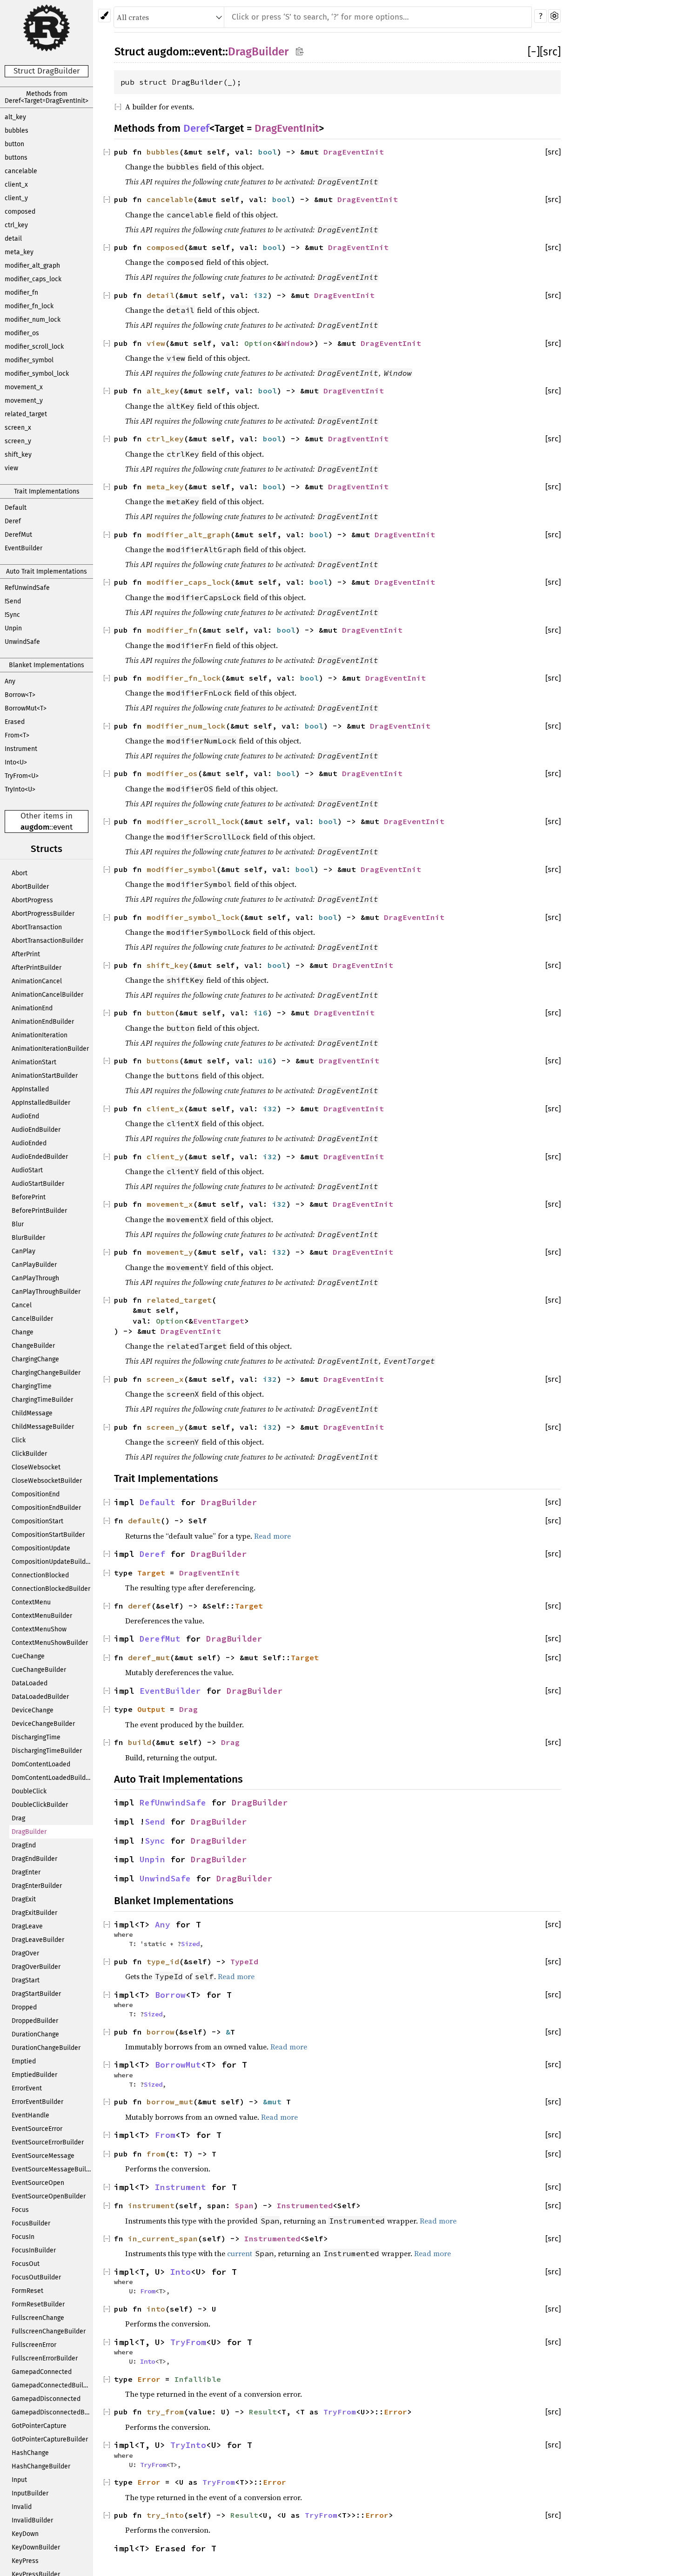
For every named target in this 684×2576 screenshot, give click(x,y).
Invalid (22, 2507)
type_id (163, 1961)
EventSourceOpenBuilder (49, 2196)
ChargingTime (32, 1386)
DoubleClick (29, 1791)
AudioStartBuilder (38, 1184)
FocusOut (26, 2264)
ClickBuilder (29, 1454)
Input (19, 2480)
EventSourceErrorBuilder (48, 2142)
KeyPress (25, 2561)
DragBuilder (29, 1832)
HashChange (30, 2453)
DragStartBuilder (36, 1994)
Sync (155, 1841)
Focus (20, 2210)
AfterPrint (26, 954)
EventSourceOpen (38, 2183)
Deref (13, 521)
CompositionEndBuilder (46, 1508)
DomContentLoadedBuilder (52, 1778)
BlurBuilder (28, 1238)
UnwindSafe (22, 642)
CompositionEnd (36, 1494)
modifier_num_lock (33, 320)
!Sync (12, 615)
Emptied (24, 2061)
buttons (16, 158)
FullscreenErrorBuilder (45, 2358)
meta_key (19, 252)
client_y (16, 198)
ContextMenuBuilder (42, 1616)
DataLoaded (30, 1683)
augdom (35, 827)
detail (13, 239)
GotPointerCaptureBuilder (50, 2439)
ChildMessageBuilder (43, 1427)
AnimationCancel (37, 981)
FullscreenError (34, 2345)
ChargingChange (35, 1359)
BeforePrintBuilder (39, 1211)
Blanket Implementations (47, 665)
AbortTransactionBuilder (47, 941)
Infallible (198, 2379)
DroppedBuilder (35, 2021)
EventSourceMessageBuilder (52, 2169)
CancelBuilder (32, 1319)
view (11, 468)
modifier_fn (21, 293)
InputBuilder (30, 2493)
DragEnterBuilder (37, 1886)
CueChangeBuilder (39, 1670)
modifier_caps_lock (33, 279)
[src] (550, 52)
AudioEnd (25, 1116)
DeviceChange (33, 1710)
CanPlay (23, 1251)
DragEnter (26, 1872)
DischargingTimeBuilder (47, 1751)
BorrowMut (178, 2065)
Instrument (21, 749)
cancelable (21, 171)
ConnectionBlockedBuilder (51, 1589)
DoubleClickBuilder (40, 1805)
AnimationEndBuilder (43, 1022)
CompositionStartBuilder (48, 1535)
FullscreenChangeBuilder (49, 2331)
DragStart (26, 1980)
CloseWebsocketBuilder (47, 1481)
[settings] (554, 16)
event (63, 827)
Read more (272, 1536)
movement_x (24, 387)
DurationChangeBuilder (46, 2048)
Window (295, 343)
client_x (16, 185)
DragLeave (27, 1926)
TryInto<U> (20, 789)
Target (151, 1573)
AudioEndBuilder (36, 1130)
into (156, 2309)
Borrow (170, 1995)
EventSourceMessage (43, 2156)
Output (151, 1709)
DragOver (25, 1953)
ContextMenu (31, 1602)
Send (155, 1822)
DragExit (24, 1899)
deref (140, 1606)
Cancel (22, 1305)
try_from (165, 2412)
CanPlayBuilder (34, 1265)
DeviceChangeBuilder (43, 1724)
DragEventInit (287, 128)
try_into (165, 2515)
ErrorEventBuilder (37, 2102)
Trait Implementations (47, 491)
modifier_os (22, 333)
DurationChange (35, 2034)
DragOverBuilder (36, 1967)
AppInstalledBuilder (41, 1103)
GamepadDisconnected (46, 2399)
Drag (18, 1818)
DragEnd (24, 1845)
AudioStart (27, 1170)
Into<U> (16, 762)
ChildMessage (32, 1413)
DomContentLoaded (41, 1764)
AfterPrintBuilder (37, 968)
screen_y (18, 441)
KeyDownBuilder (36, 2547)
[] (534, 52)
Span (244, 2205)
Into (181, 2272)
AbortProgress (32, 900)
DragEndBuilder (34, 1859)
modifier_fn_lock (29, 306)
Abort (20, 873)
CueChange (28, 1656)
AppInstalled (30, 1089)
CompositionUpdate (41, 1548)
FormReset (27, 2291)
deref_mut (149, 1657)
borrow (161, 2032)
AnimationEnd (32, 1008)
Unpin (13, 628)
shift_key (18, 455)
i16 (261, 1013)
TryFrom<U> (22, 776)
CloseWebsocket (36, 1467)
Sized (190, 1944)
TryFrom (188, 2342)
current (240, 2253)
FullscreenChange (38, 2318)
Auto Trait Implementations (47, 571)
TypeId (244, 1961)
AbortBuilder (30, 887)
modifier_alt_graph (32, 266)
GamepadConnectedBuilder (52, 2385)
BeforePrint (29, 1197)
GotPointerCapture (39, 2426)
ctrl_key (16, 225)
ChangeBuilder (33, 1346)
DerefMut (18, 535)
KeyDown (25, 2534)
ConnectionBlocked (40, 1575)
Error (149, 2379)
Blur (18, 1224)
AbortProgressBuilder (43, 914)
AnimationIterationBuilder (50, 1049)
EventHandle (30, 2115)
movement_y (24, 401)
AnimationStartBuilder (45, 1076)
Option (258, 343)
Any (10, 681)
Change (23, 1332)
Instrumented (305, 2205)
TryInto (188, 2445)
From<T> (17, 735)
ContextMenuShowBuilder (50, 1643)
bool (268, 152)
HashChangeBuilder (41, 2466)
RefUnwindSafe (27, 588)
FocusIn (23, 2237)
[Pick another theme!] (104, 16)
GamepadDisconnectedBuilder (52, 2412)
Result (263, 2412)
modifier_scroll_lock (34, 347)
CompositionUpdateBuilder (52, 1562)
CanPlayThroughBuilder (46, 1292)
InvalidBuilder (32, 2520)
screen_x (18, 428)
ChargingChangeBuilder (46, 1373)
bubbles (17, 131)
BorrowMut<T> (26, 708)
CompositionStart (37, 1521)
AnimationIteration (40, 1035)
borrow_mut (170, 2102)
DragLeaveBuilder (38, 1940)
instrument (151, 2205)
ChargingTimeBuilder (42, 1400)
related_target (26, 414)
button (14, 144)
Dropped (24, 2007)
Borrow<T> (20, 695)
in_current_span (163, 2238)
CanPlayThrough (35, 1278)
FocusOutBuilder (36, 2277)
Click (19, 1440)
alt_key (15, 117)
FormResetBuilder (38, 2304)
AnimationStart (34, 1062)
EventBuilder (23, 548)
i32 (261, 295)
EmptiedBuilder (34, 2075)
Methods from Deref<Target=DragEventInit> (47, 97)
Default (16, 508)
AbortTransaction (37, 927)
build (140, 1742)
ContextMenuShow (39, 1629)
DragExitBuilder (34, 1913)
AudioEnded (29, 1143)
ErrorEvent (27, 2088)
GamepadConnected (42, 2372)
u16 (265, 1061)
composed (20, 212)
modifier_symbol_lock (37, 374)
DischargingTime (36, 1737)
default (144, 1521)
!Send (13, 601)
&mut (275, 2102)
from (156, 2154)
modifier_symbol (29, 360)
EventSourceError (37, 2129)
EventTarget (219, 1321)
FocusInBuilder (34, 2250)
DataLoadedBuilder (40, 1697)
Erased (15, 722)
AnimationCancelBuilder (47, 995)
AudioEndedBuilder (40, 1157)
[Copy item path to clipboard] (299, 51)
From (165, 2135)
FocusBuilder (31, 2223)
